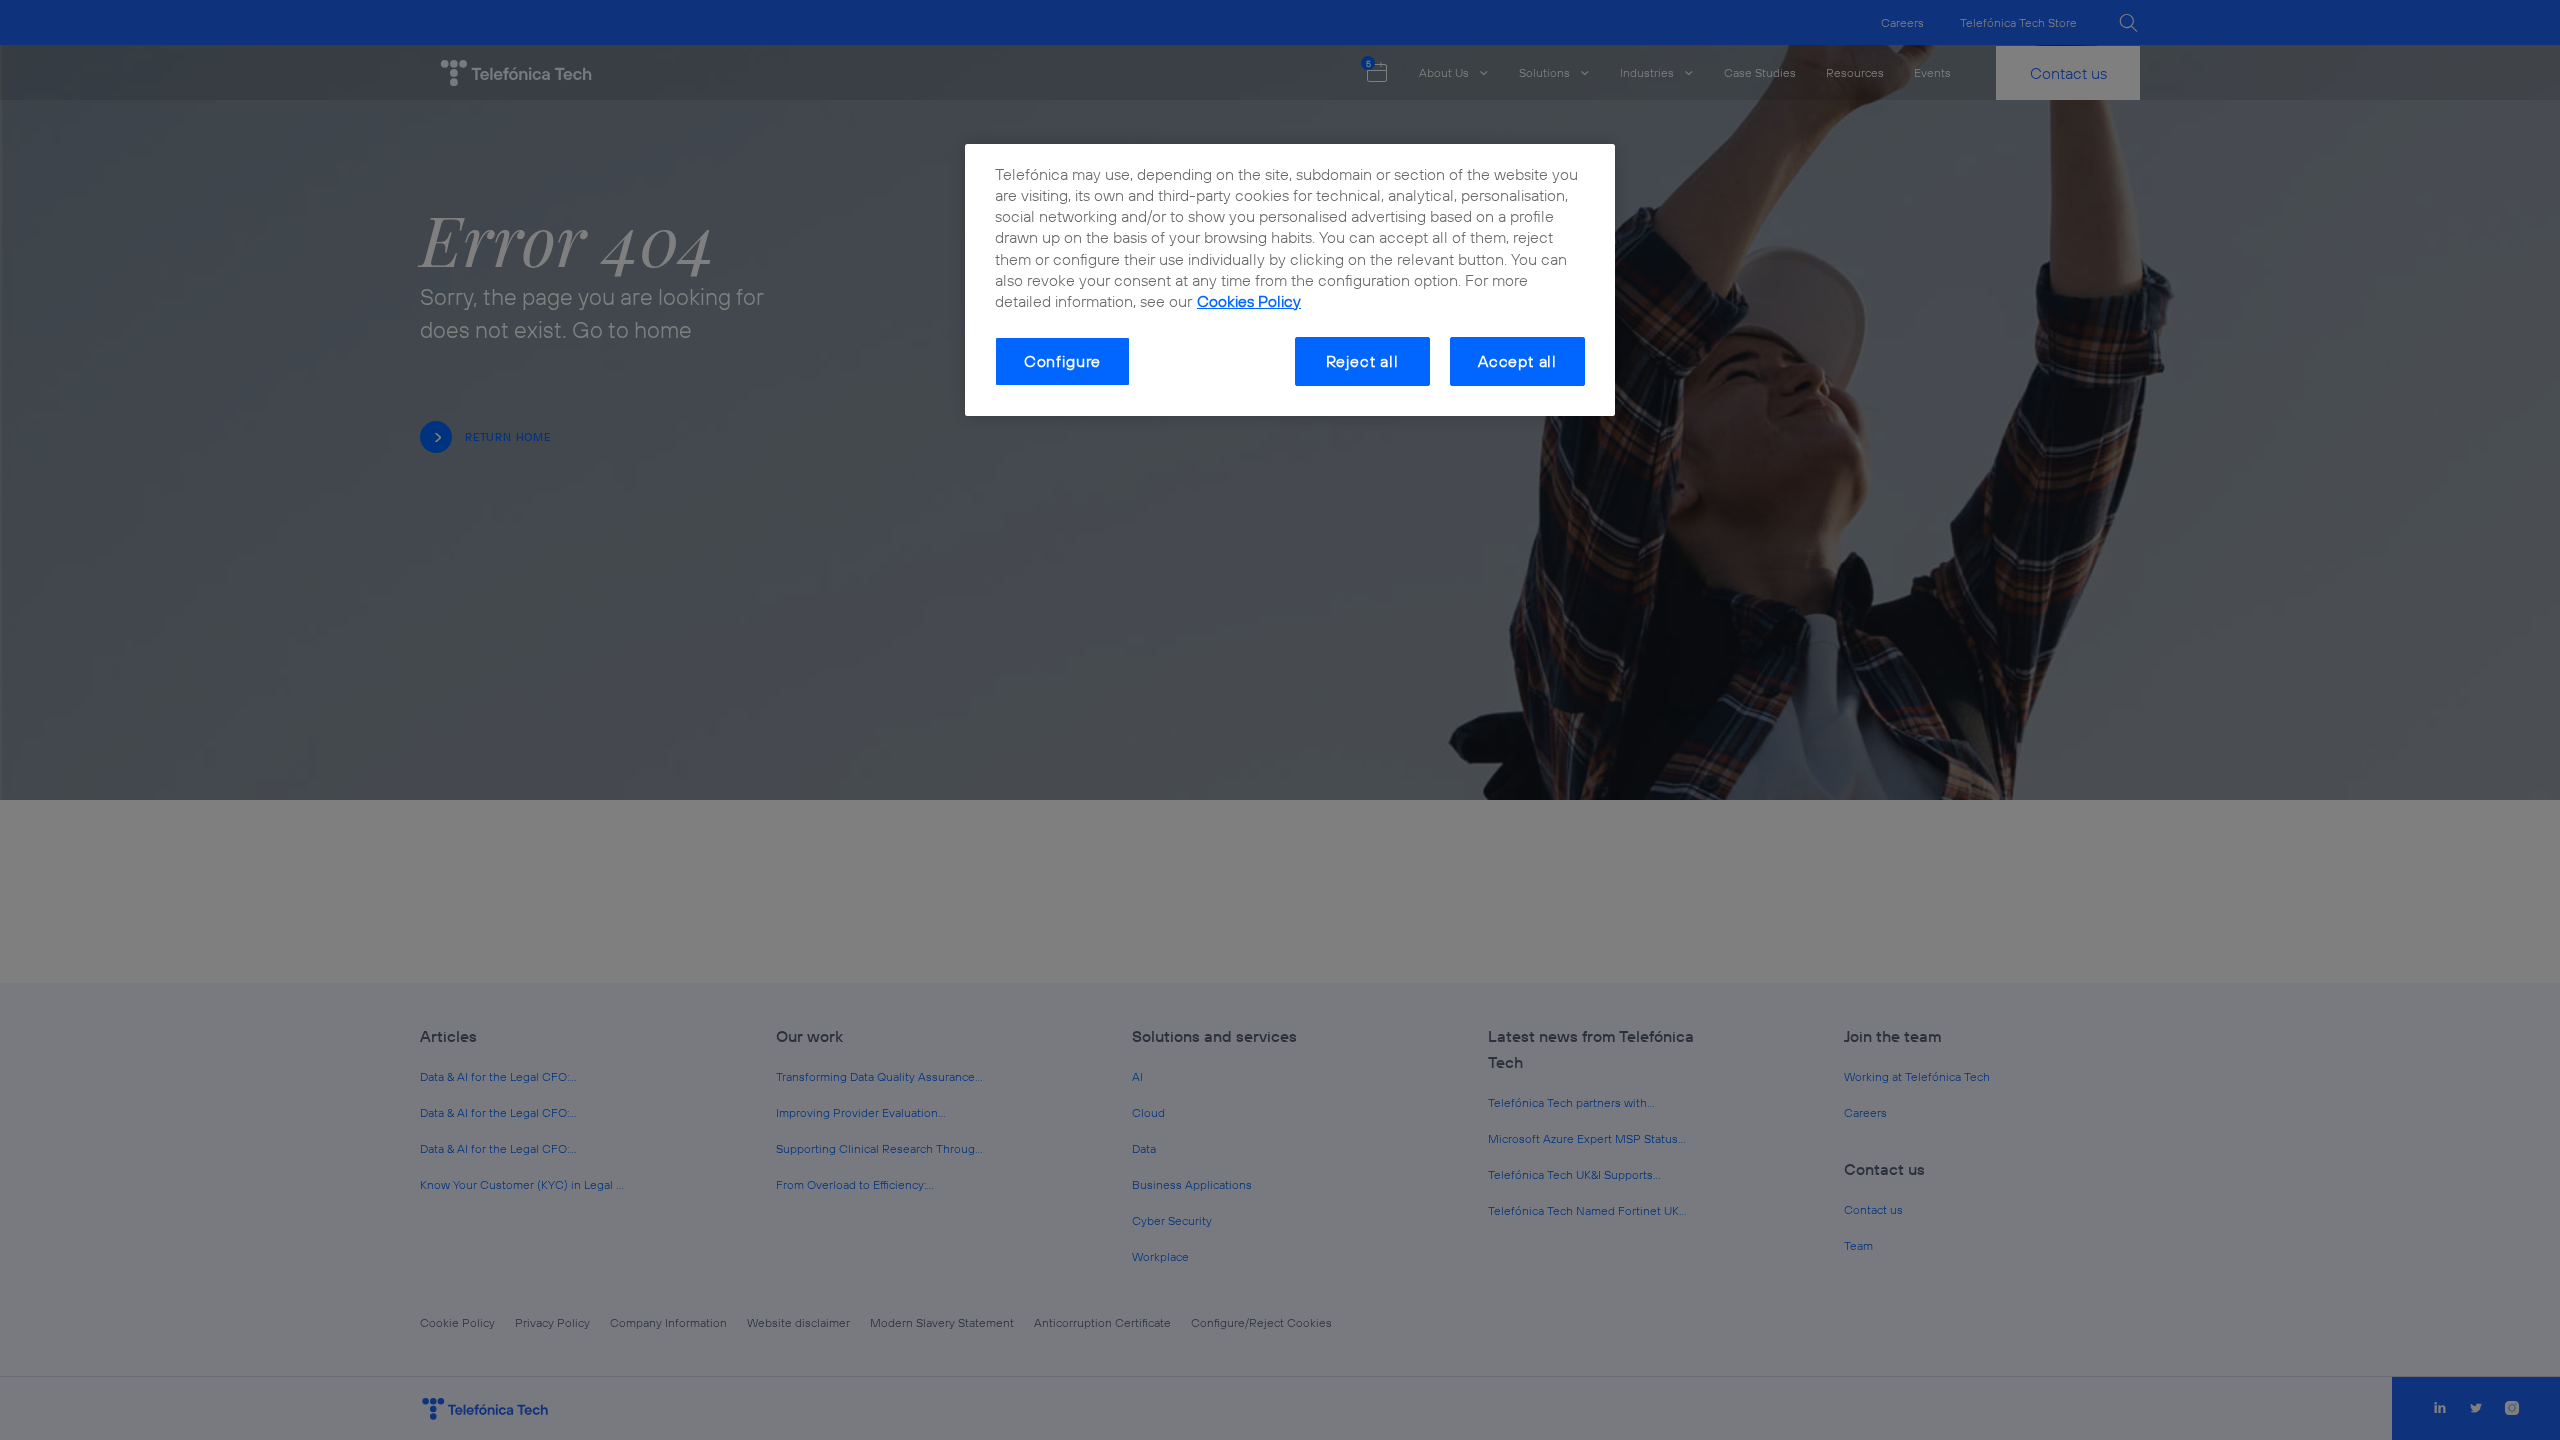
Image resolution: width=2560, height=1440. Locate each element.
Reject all (1362, 361)
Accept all (1517, 361)
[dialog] (1290, 280)
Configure (1062, 361)
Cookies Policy (1249, 301)
